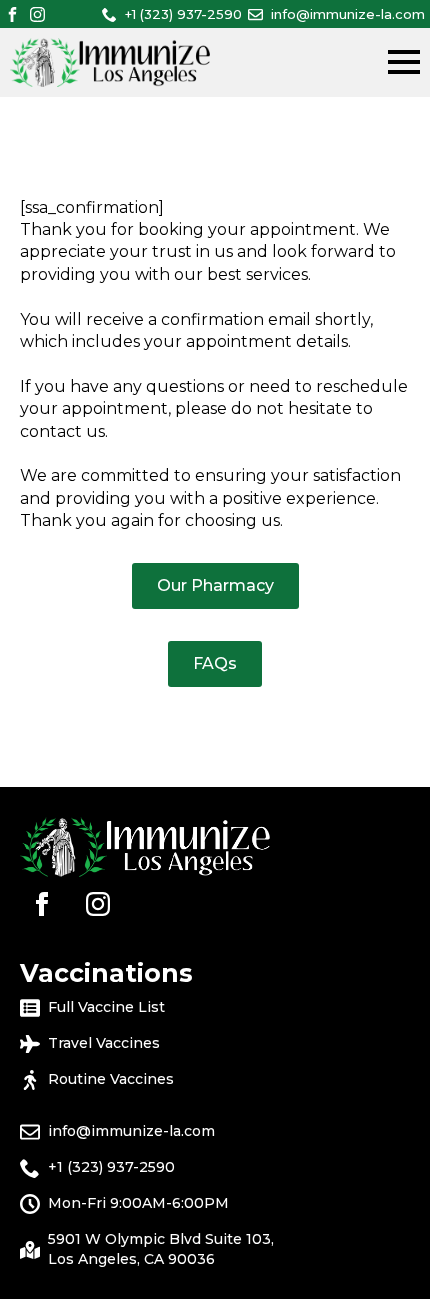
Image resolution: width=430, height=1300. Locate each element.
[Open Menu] (404, 62)
